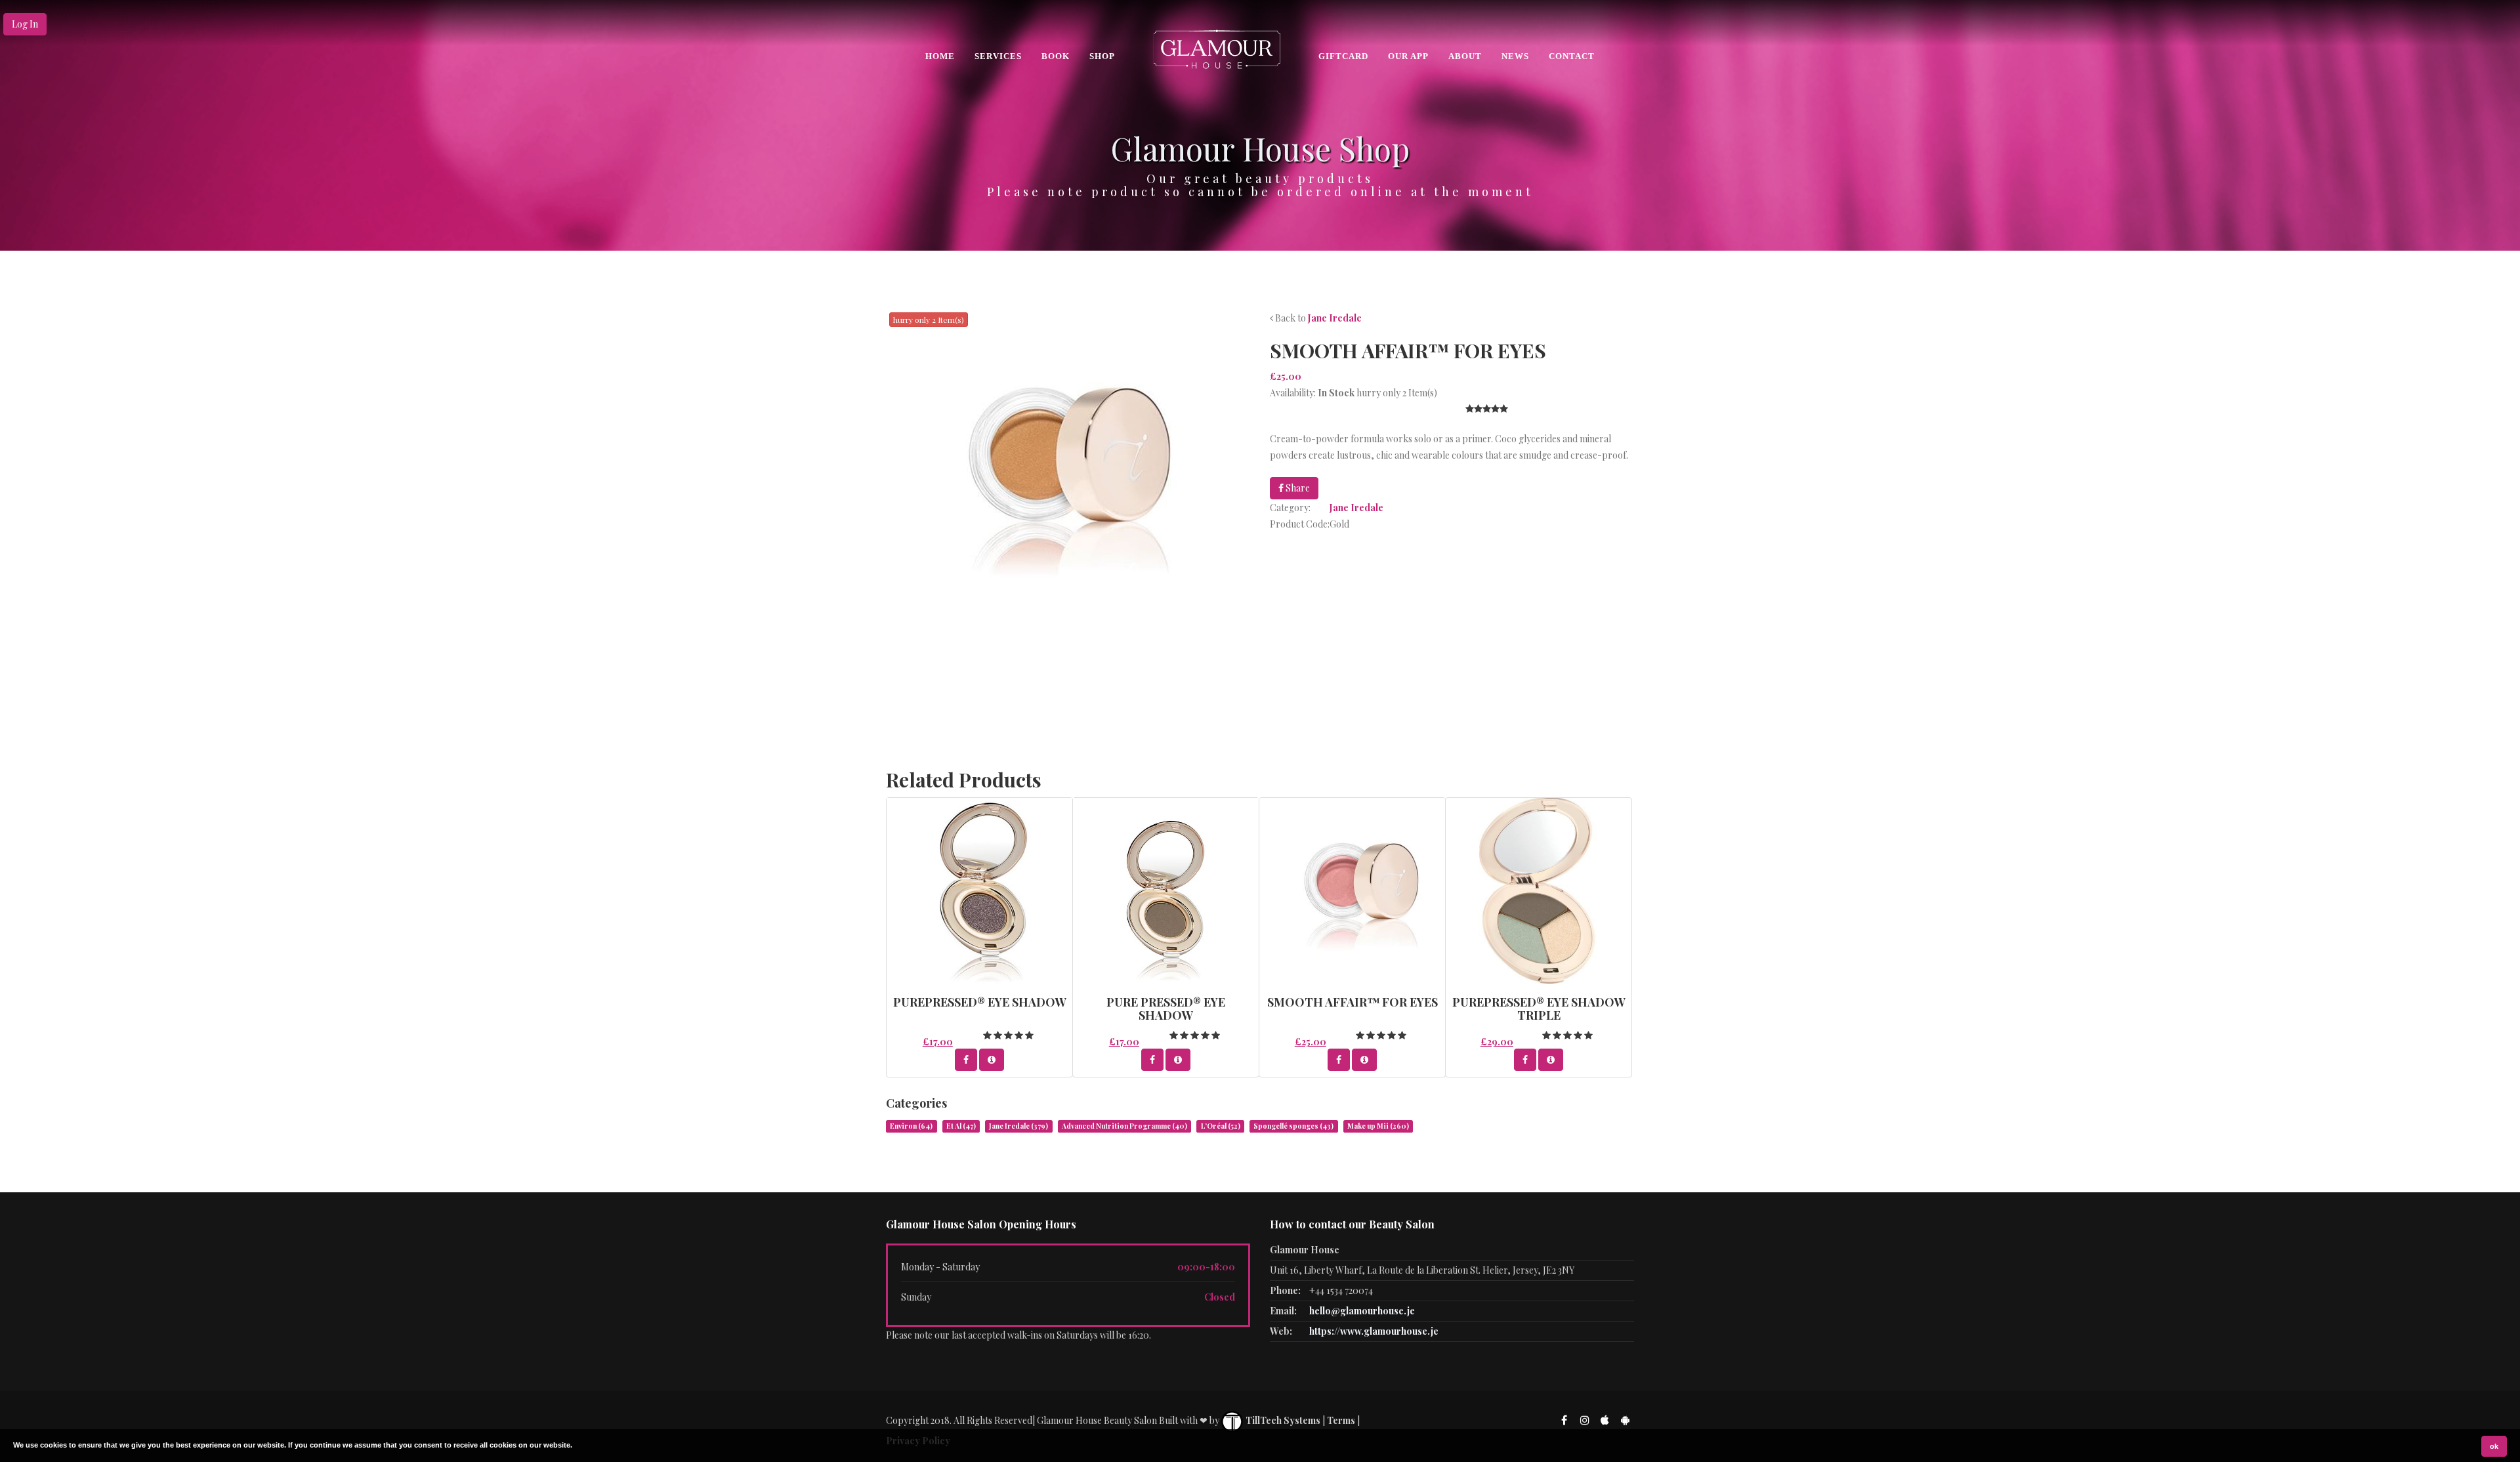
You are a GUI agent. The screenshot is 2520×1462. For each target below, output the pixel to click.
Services (998, 56)
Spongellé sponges (1293, 1126)
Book (1056, 56)
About (1465, 56)
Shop (1102, 56)
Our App (1408, 56)
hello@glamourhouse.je (1362, 1311)
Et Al (961, 1126)
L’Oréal (1221, 1126)
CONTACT (1572, 56)
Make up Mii (1378, 1126)
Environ (911, 1126)
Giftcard (1343, 56)
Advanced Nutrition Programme (1124, 1126)
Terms (1341, 1420)
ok (2494, 1446)
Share (1297, 488)
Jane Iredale (1335, 318)
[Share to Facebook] (966, 1060)
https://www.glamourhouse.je (1374, 1331)
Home (940, 56)
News (1515, 56)
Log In (25, 24)
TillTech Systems (1282, 1420)
